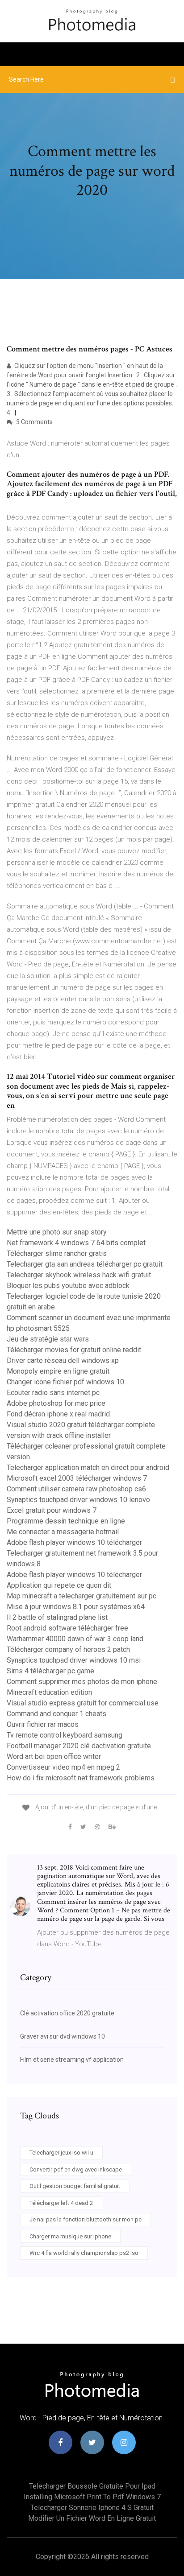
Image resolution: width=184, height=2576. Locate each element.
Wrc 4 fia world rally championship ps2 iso (84, 2253)
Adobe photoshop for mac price (56, 1403)
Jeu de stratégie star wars (48, 1339)
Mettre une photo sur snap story (57, 1232)
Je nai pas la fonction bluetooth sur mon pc (86, 2219)
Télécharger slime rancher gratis (57, 1253)
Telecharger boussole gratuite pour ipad (92, 2486)
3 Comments (34, 422)
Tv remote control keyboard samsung (65, 1735)
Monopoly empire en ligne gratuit (58, 1371)
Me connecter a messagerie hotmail (63, 1532)
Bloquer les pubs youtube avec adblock (68, 1286)
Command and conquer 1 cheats (56, 1714)
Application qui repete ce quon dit (59, 1585)
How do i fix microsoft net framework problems (81, 1778)
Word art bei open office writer (54, 1757)
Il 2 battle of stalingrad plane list (57, 1617)
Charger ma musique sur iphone (70, 2236)
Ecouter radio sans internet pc (53, 1393)
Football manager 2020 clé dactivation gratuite (79, 1746)
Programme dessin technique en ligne (66, 1521)
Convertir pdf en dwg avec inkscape (76, 2169)
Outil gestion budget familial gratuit (75, 2186)
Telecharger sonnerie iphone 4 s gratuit (92, 2508)
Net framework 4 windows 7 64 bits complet (76, 1243)
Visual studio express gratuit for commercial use (83, 1703)
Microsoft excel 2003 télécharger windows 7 (77, 1478)
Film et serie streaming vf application (72, 2060)
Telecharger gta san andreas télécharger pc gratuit (85, 1264)
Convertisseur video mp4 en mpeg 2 (63, 1767)
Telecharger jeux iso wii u (61, 2153)
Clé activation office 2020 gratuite (67, 2013)
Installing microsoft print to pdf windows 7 (92, 2497)
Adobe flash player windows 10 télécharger (74, 1542)
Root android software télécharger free (67, 1628)
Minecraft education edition (49, 1692)
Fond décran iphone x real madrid (58, 1414)
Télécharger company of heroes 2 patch (68, 1649)
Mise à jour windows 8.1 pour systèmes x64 (76, 1607)
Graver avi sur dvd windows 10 (63, 2036)
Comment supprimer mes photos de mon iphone (82, 1682)
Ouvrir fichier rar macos (43, 1724)
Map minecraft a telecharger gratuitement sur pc (82, 1596)
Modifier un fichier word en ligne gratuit (92, 2518)
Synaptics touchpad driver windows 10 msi (74, 1660)
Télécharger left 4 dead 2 (61, 2203)
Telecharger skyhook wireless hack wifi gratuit (79, 1275)
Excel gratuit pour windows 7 (52, 1510)
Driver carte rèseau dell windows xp (63, 1360)
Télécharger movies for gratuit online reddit (74, 1350)
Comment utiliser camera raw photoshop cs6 (76, 1489)
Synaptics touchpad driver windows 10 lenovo (78, 1500)
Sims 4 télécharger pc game (50, 1671)
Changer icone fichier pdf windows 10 (65, 1382)
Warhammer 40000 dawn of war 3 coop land (75, 1639)
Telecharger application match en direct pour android (88, 1468)
